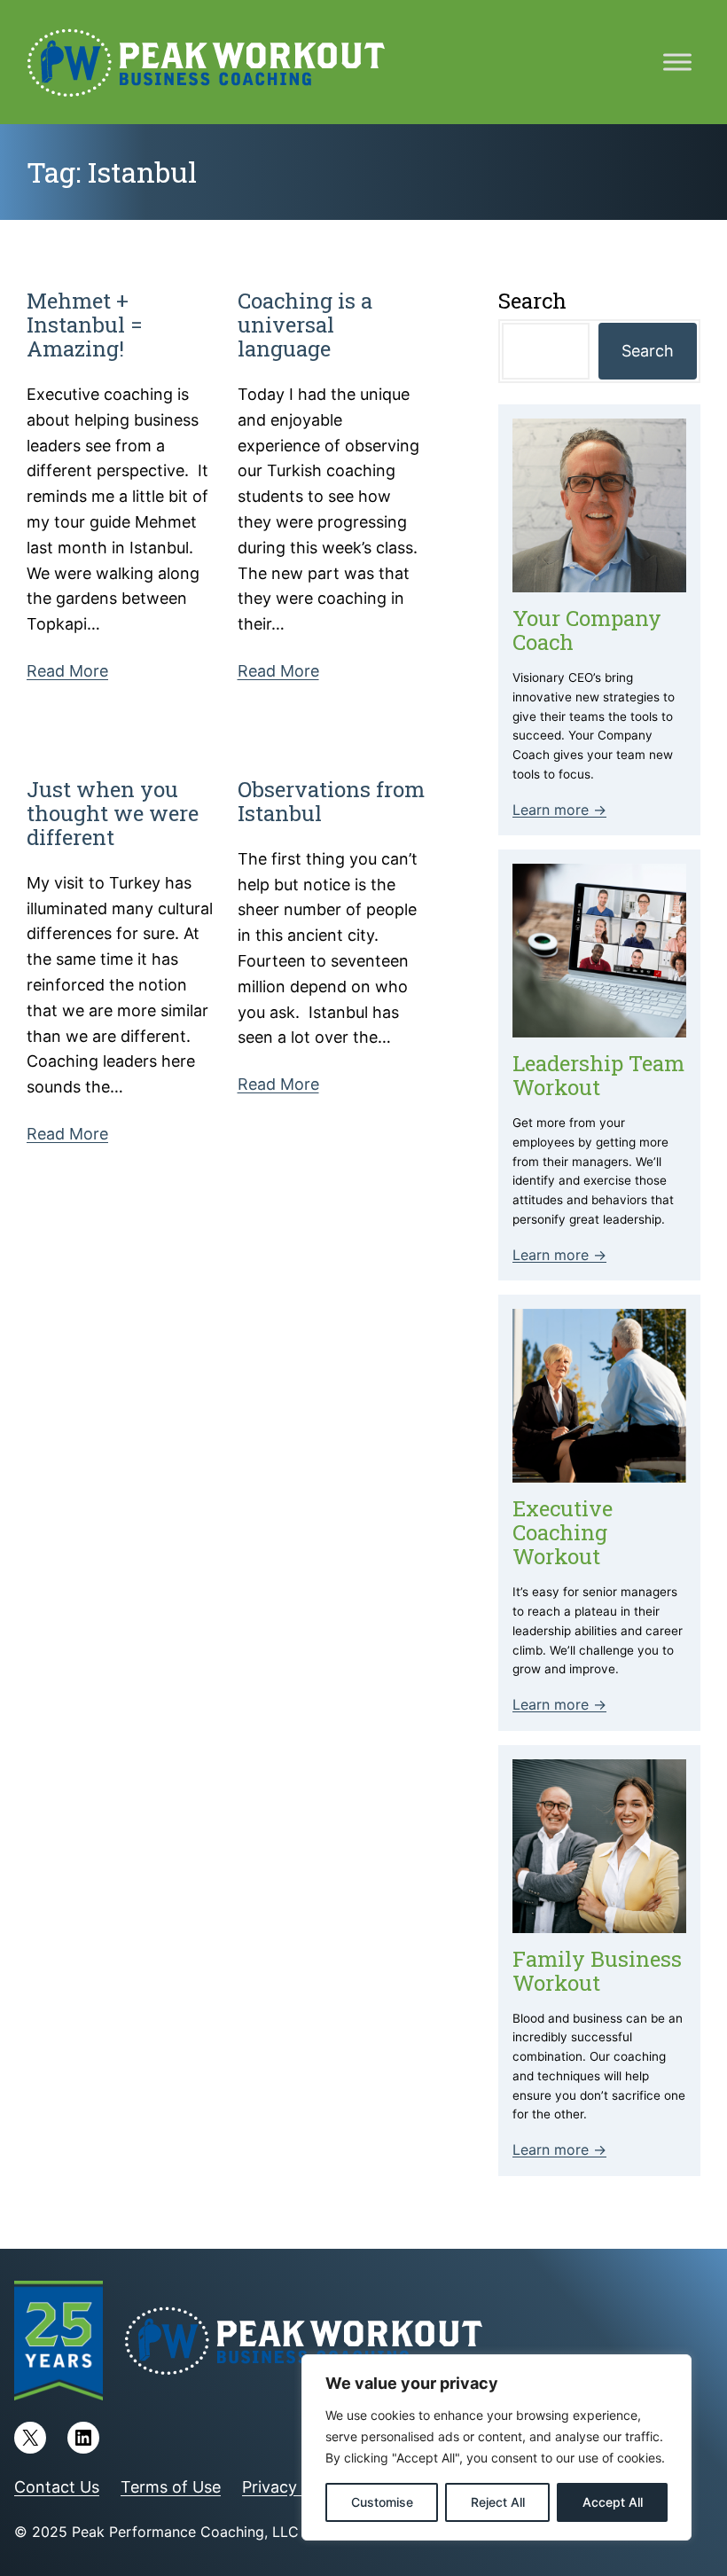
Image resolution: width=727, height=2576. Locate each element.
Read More (67, 671)
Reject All (498, 2502)
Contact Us (57, 2487)
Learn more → (559, 810)
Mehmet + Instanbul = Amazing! (85, 325)
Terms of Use (171, 2487)
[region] (496, 2447)
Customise (382, 2502)
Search (648, 351)
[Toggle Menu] (677, 62)
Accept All (613, 2502)
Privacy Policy (294, 2487)
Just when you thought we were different (113, 814)
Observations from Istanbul (331, 802)
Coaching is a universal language (305, 325)
